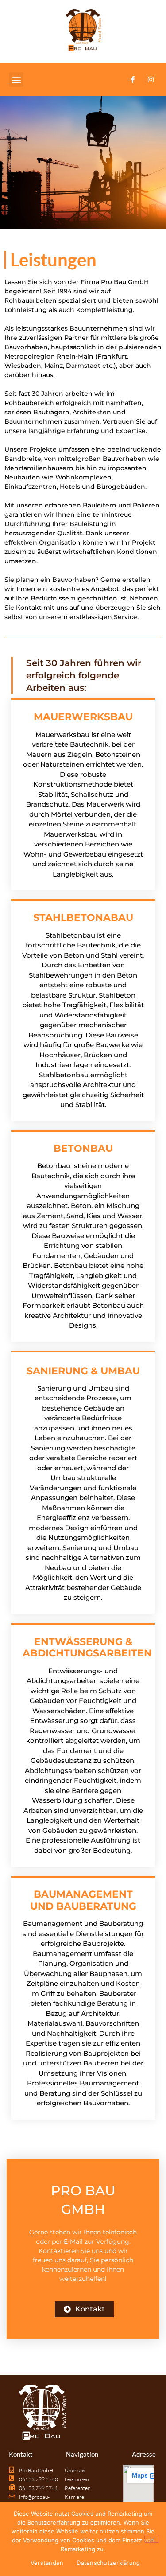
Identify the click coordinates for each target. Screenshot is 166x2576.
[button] (16, 80)
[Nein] (152, 2539)
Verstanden (47, 2563)
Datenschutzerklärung (108, 2563)
